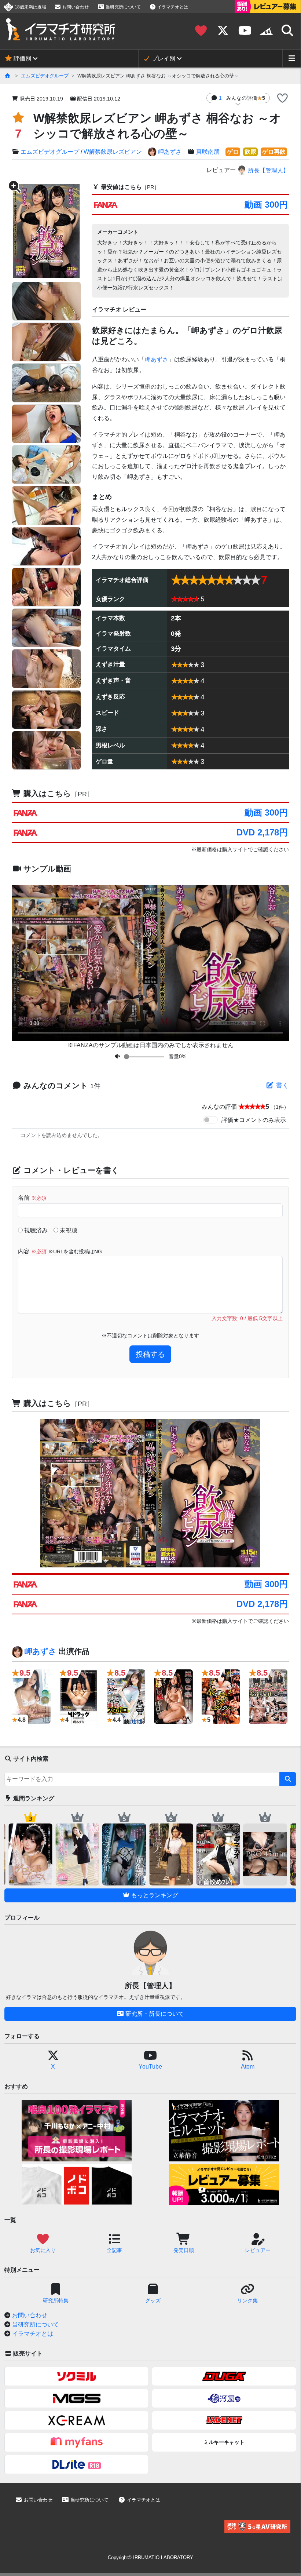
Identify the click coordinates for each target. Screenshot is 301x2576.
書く (281, 1085)
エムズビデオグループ (45, 76)
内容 (60, 1251)
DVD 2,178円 (262, 832)
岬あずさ (170, 152)
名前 (32, 1198)
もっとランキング (154, 1895)
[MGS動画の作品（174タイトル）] (77, 2398)
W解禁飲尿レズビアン (113, 152)
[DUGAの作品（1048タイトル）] (224, 2376)
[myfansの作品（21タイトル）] (77, 2442)
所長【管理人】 (268, 170)
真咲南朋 (208, 152)
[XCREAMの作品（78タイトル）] (77, 2420)
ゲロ (233, 152)
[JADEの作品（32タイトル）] (224, 2420)
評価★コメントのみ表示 (254, 1120)
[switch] (210, 1120)
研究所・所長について (154, 2014)
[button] (282, 99)
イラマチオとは (172, 7)
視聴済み (35, 1230)
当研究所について (123, 7)
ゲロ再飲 (274, 152)
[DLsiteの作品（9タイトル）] (77, 2464)
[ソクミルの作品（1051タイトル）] (77, 2376)
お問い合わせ (75, 7)
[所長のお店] (266, 31)
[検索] (288, 1779)
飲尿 (250, 152)
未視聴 (68, 1230)
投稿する (150, 1354)
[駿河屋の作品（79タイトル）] (224, 2398)
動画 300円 (266, 205)
